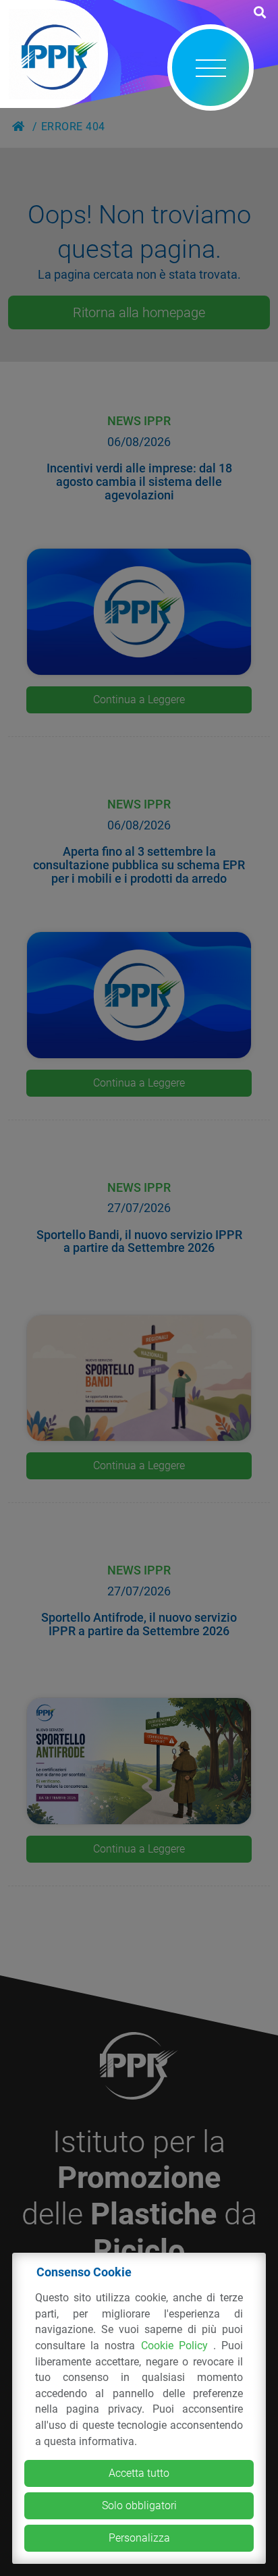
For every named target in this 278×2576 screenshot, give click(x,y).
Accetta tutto (139, 2473)
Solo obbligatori (139, 2505)
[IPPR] (54, 54)
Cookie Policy (177, 2346)
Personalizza (139, 2538)
